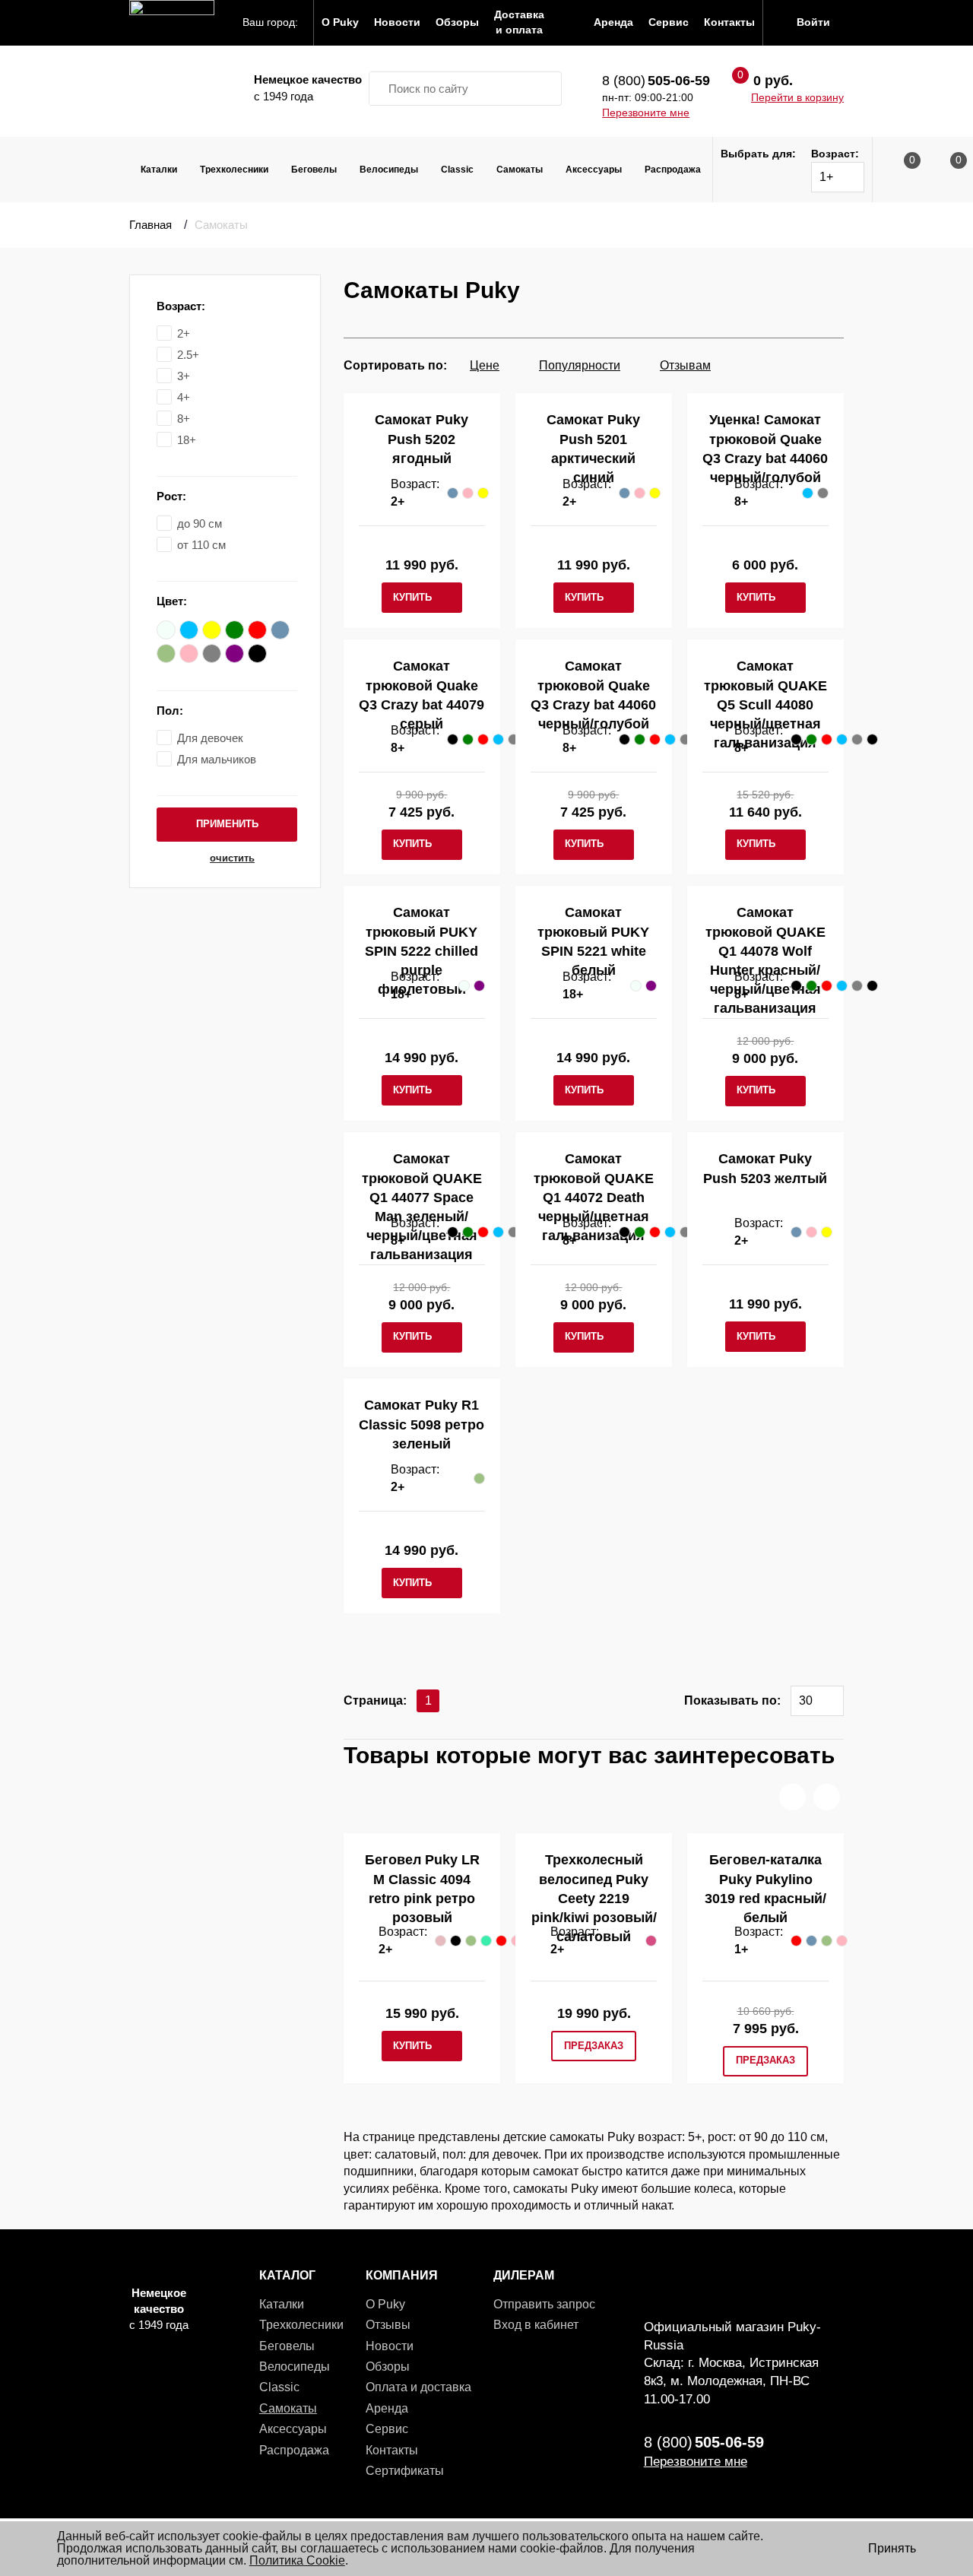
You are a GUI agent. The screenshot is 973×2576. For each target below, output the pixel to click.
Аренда (387, 2408)
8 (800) (656, 81)
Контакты (392, 2450)
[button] (792, 1797)
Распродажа (673, 170)
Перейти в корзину (797, 97)
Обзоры (388, 2367)
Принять (892, 2548)
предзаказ (594, 2046)
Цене (485, 365)
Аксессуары (594, 170)
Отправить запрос (544, 2304)
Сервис (387, 2429)
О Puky (385, 2304)
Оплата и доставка (418, 2387)
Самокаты (520, 170)
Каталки (159, 170)
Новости (390, 2346)
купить (412, 597)
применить (227, 824)
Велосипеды (389, 170)
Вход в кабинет (536, 2325)
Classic (457, 170)
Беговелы (314, 170)
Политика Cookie (297, 2560)
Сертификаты (405, 2471)
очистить (232, 858)
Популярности (580, 365)
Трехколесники (234, 170)
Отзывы (388, 2325)
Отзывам (685, 365)
